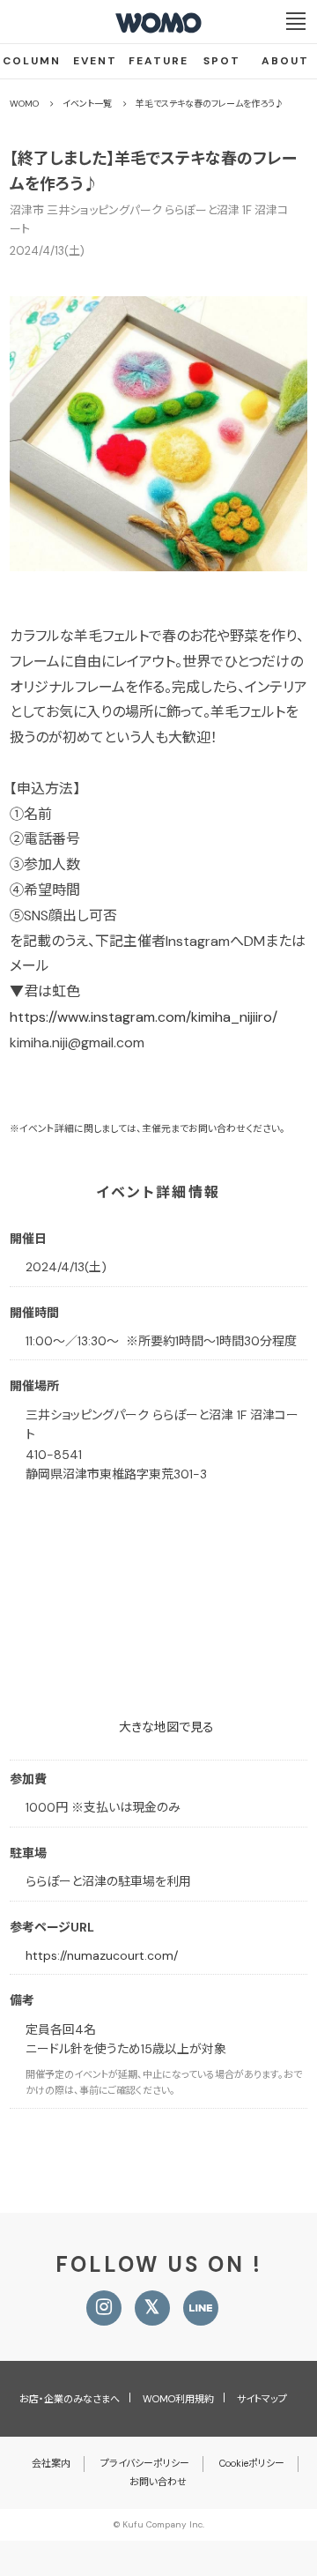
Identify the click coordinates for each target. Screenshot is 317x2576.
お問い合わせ (158, 2482)
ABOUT (285, 61)
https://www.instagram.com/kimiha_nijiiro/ (144, 1017)
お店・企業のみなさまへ (70, 2399)
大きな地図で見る (166, 1727)
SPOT (222, 61)
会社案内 (51, 2463)
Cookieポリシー (252, 2463)
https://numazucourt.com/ (102, 1955)
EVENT (95, 61)
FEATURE (158, 61)
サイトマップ (262, 2399)
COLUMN (32, 61)
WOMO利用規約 (178, 2399)
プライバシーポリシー (145, 2463)
